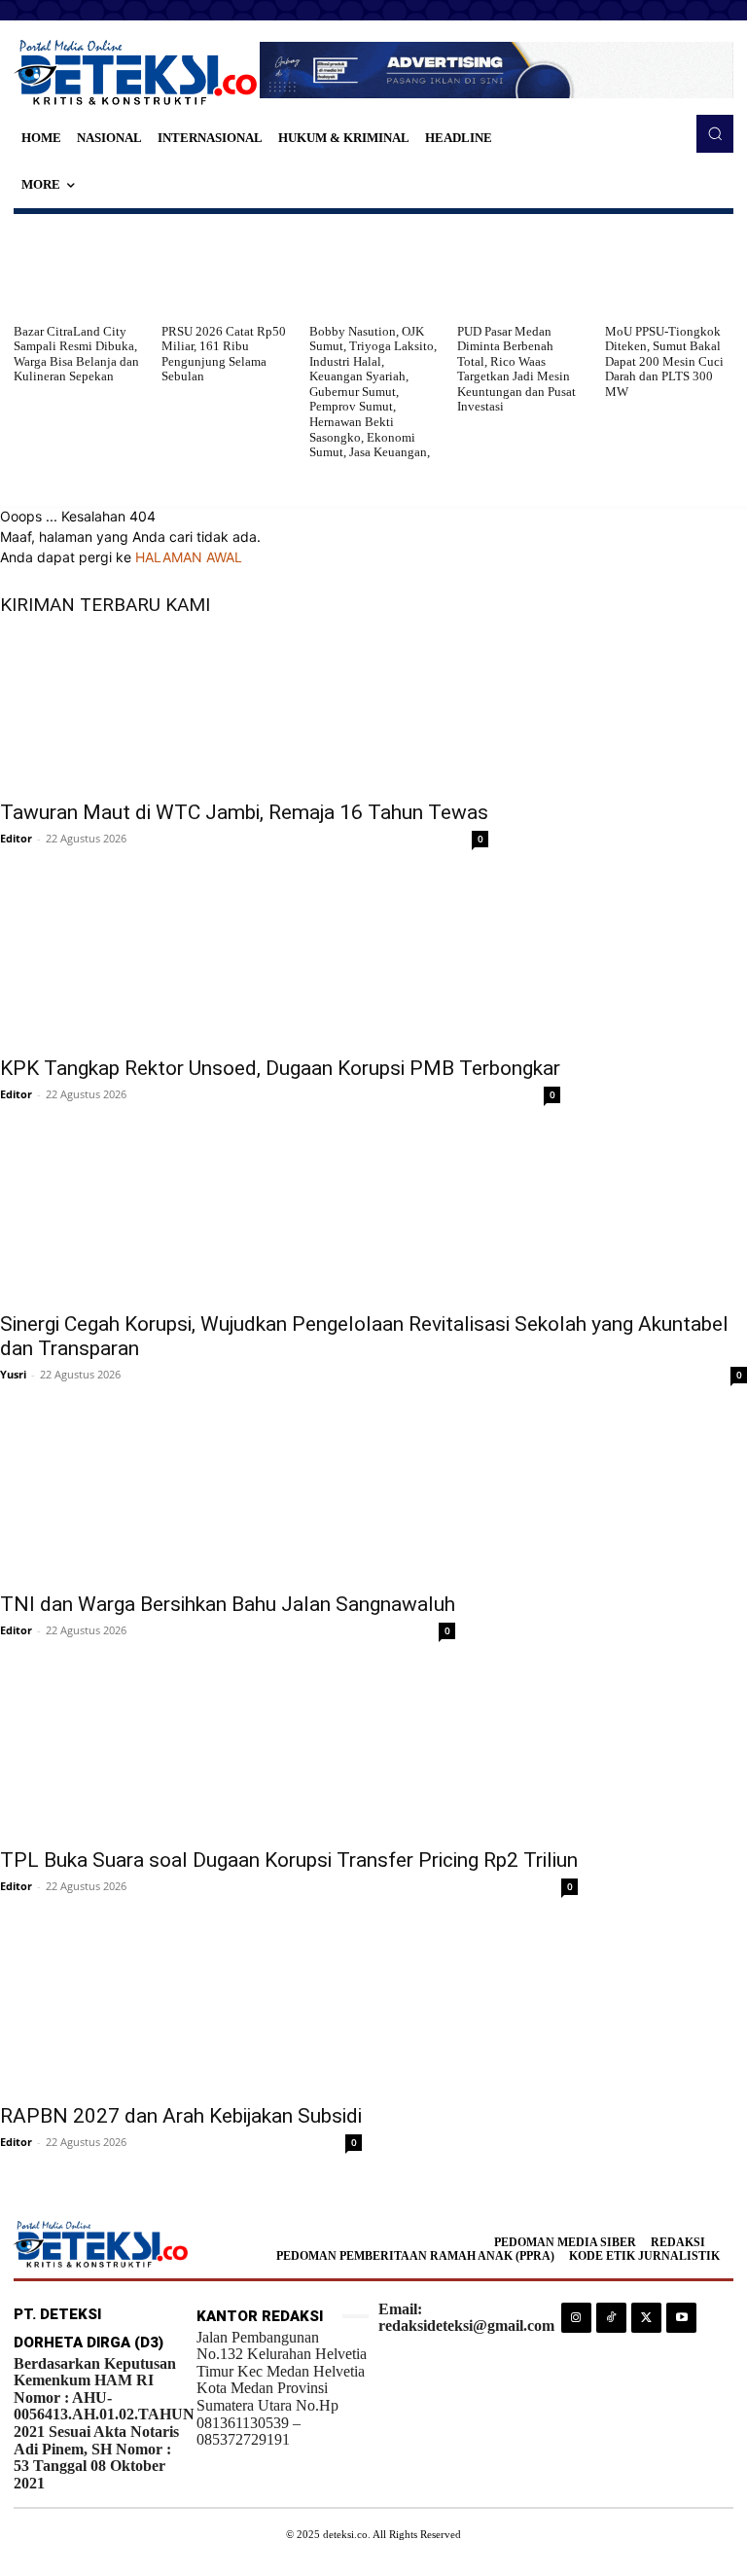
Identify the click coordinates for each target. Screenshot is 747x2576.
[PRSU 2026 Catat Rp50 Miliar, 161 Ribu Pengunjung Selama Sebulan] (226, 268)
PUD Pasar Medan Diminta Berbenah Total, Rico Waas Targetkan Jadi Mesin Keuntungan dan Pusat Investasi (516, 369)
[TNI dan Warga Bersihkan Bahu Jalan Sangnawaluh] (228, 1502)
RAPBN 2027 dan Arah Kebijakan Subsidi (181, 2116)
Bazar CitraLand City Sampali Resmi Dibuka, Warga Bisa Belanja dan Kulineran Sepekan (76, 354)
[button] (715, 133)
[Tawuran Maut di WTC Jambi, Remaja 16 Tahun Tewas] (244, 710)
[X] (646, 2318)
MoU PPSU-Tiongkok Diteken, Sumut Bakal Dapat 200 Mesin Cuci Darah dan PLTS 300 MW (664, 361)
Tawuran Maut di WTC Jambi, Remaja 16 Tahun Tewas (244, 812)
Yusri (13, 1374)
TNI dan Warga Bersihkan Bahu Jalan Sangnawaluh (228, 1604)
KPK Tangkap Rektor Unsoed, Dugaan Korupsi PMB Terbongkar (280, 1068)
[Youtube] (681, 2318)
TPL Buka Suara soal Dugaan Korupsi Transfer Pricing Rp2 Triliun (289, 1860)
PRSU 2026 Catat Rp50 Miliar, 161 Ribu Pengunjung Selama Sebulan (224, 354)
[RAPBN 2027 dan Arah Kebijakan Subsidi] (181, 2014)
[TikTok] (611, 2318)
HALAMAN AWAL (189, 557)
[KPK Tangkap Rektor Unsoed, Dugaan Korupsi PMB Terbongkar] (280, 966)
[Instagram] (576, 2318)
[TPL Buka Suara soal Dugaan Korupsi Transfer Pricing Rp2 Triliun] (289, 1758)
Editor (16, 838)
